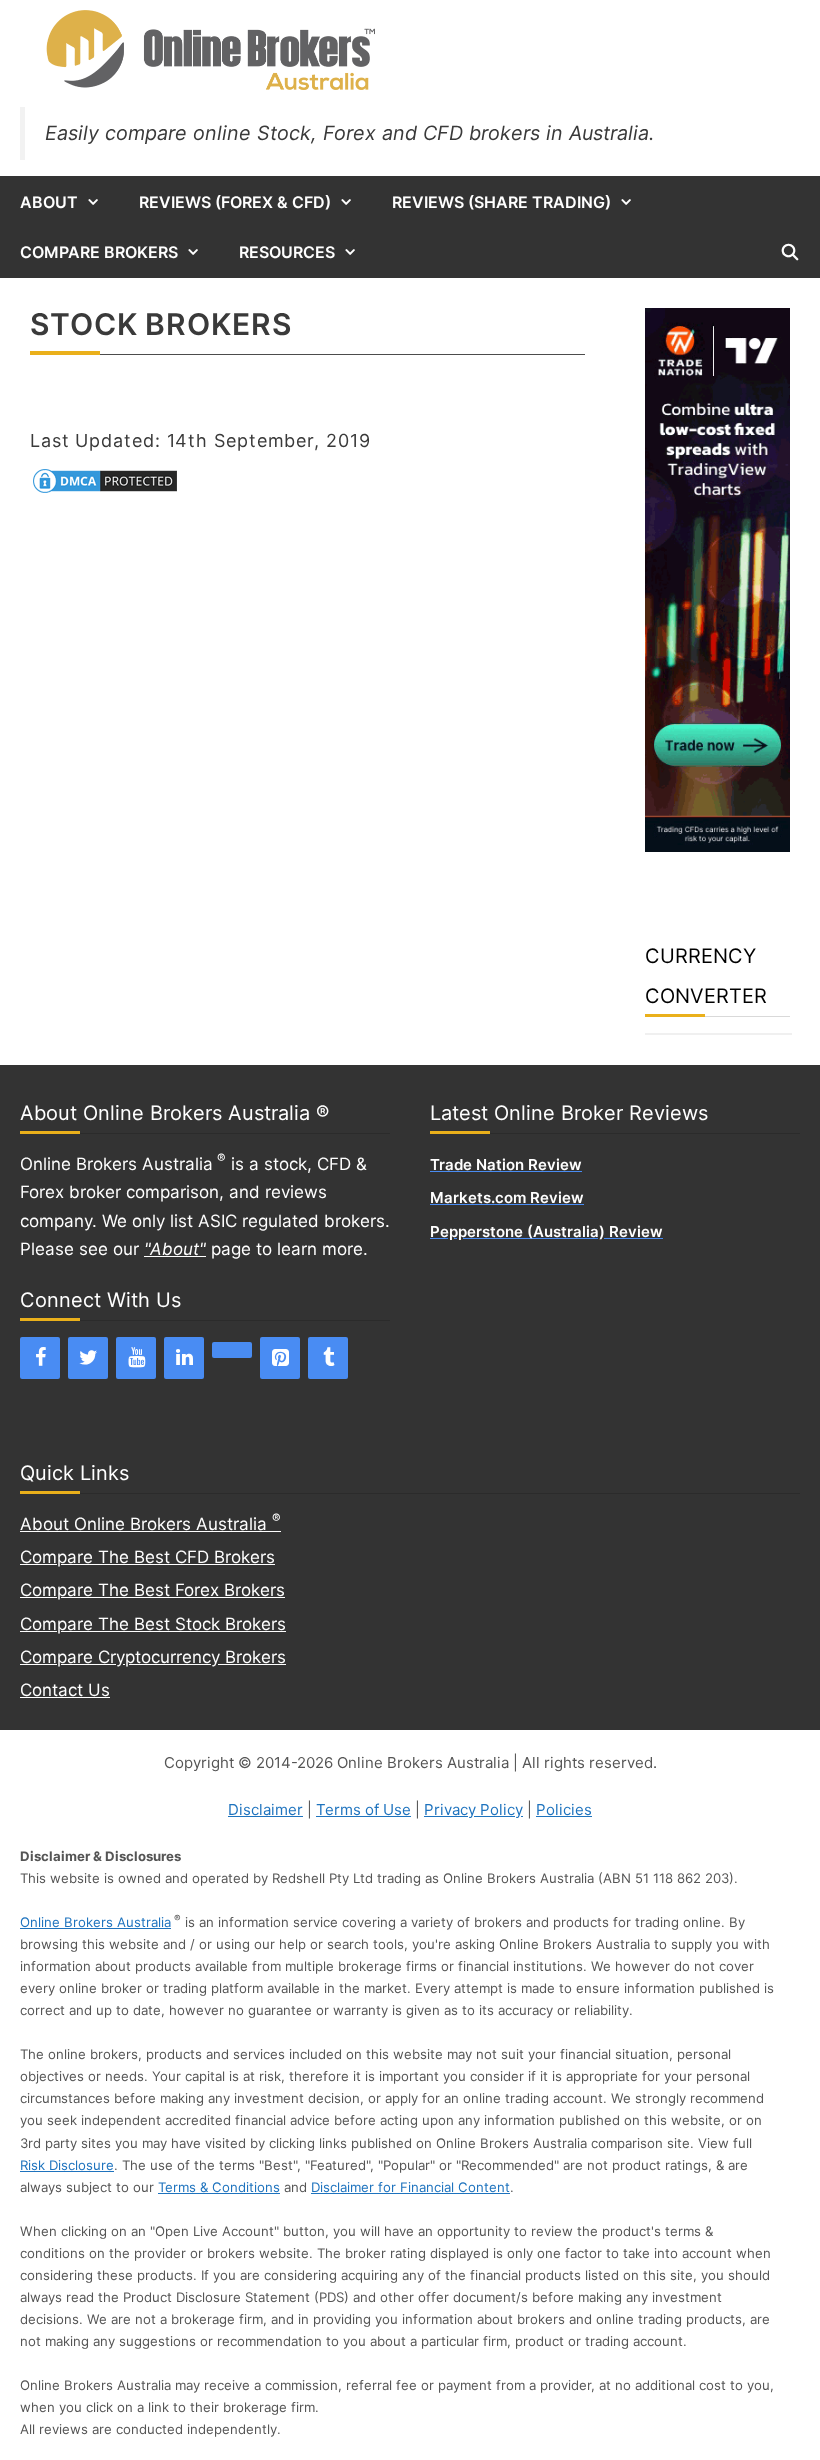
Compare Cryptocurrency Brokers (153, 1657)
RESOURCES (287, 252)
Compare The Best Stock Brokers (153, 1624)
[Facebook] (40, 1358)
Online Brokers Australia (95, 1922)
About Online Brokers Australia (150, 1524)
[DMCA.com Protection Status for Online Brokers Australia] (105, 489)
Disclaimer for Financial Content (410, 2187)
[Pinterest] (280, 1358)
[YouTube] (136, 1358)
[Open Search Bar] (789, 252)
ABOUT (49, 202)
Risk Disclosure (67, 2165)
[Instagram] (232, 1350)
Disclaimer (265, 1809)
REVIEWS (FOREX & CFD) (235, 202)
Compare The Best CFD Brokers (147, 1557)
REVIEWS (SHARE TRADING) (501, 202)
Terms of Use (363, 1809)
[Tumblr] (328, 1358)
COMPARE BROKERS (99, 252)
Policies (564, 1809)
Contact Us (65, 1690)
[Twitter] (88, 1358)
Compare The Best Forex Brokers (152, 1590)
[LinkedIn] (184, 1358)
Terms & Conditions (219, 2187)
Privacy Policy (473, 1809)
